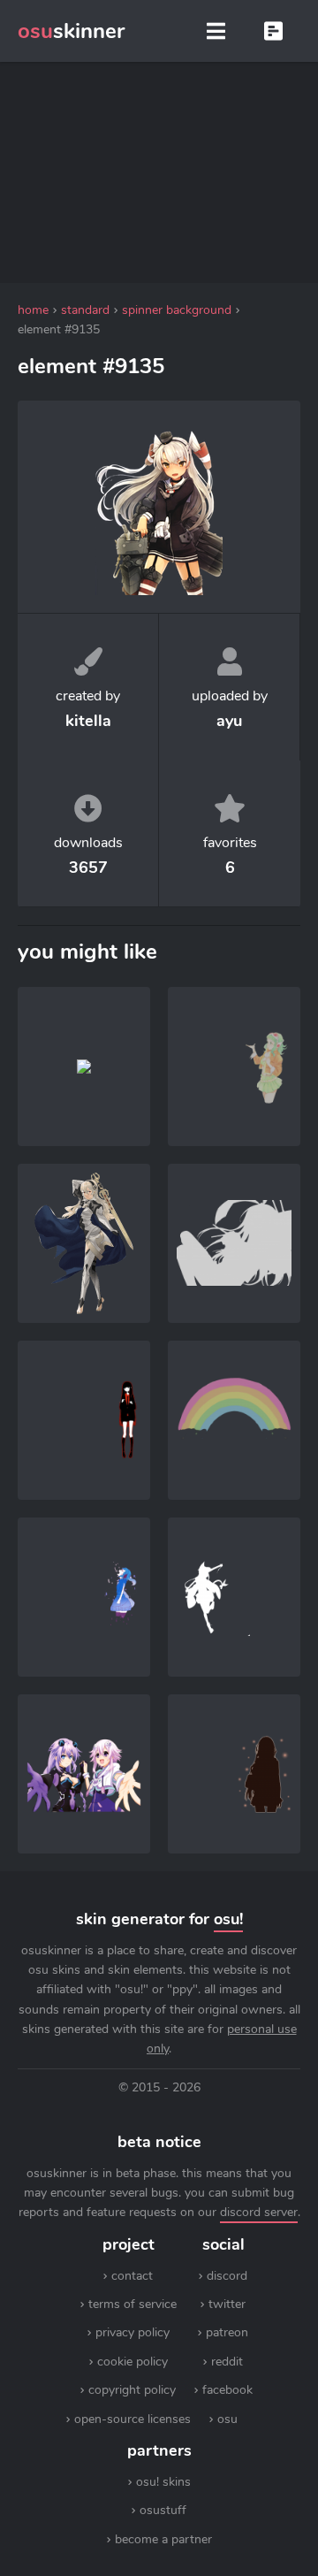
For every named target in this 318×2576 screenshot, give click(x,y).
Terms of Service (132, 2304)
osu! (228, 1919)
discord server (259, 2212)
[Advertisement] (159, 172)
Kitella (88, 721)
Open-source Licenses (132, 2419)
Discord (227, 2276)
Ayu (229, 721)
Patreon (227, 2332)
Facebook (227, 2390)
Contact (132, 2276)
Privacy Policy (132, 2332)
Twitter (227, 2304)
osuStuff (163, 2510)
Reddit (227, 2362)
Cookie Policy (132, 2362)
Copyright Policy (132, 2390)
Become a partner (163, 2539)
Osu (227, 2419)
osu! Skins (163, 2482)
